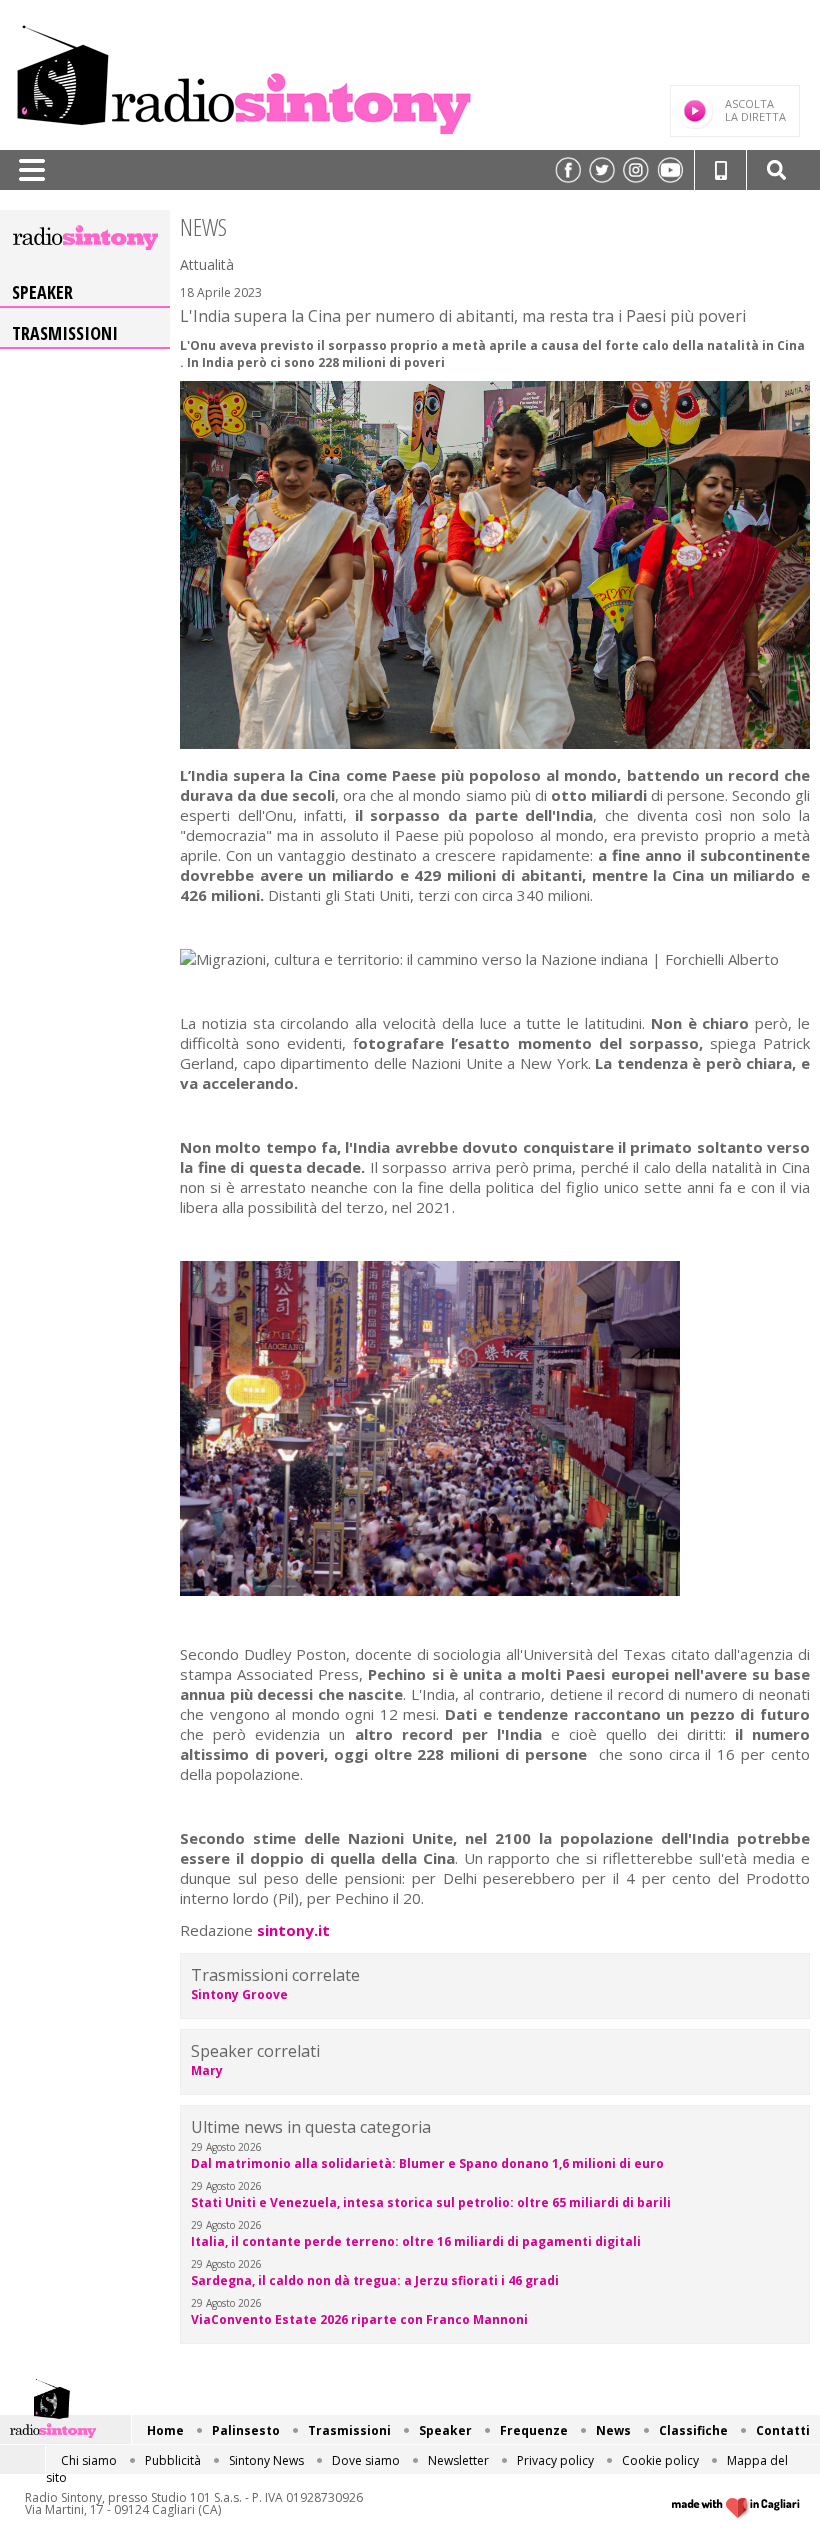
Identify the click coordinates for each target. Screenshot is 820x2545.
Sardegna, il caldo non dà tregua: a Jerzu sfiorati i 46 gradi (375, 2280)
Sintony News (266, 2460)
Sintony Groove (239, 1994)
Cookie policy (660, 2460)
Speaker (42, 292)
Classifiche (693, 2430)
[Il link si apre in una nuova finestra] (568, 170)
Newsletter (458, 2460)
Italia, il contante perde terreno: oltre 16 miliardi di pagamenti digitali (416, 2241)
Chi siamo (89, 2460)
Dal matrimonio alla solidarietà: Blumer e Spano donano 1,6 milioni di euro (427, 2163)
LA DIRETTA (755, 110)
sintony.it (293, 1930)
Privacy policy (555, 2460)
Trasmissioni (65, 333)
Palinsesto (246, 2430)
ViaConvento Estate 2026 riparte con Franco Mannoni (359, 2319)
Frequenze (534, 2430)
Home (165, 2430)
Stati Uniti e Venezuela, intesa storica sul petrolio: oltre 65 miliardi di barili (431, 2202)
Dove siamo (366, 2460)
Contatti (783, 2430)
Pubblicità (173, 2460)
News (613, 2430)
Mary (207, 2070)
